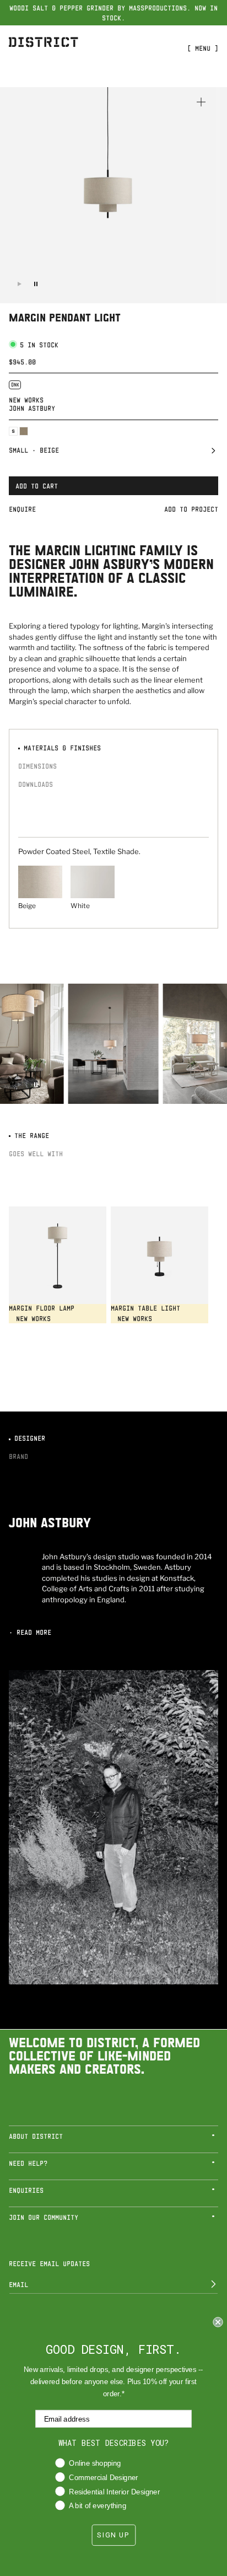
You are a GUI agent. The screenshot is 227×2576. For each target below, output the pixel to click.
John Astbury (32, 408)
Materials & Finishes (60, 748)
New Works (26, 400)
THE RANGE (30, 1135)
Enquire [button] (22, 509)
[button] (113, 453)
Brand (18, 1456)
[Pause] (36, 284)
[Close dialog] (218, 2322)
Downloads (36, 784)
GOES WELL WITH (36, 1153)
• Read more (30, 1632)
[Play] (19, 284)
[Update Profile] (206, 2284)
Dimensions (37, 766)
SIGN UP (113, 2535)
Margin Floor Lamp (42, 1308)
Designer (28, 1438)
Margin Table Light (145, 1308)
